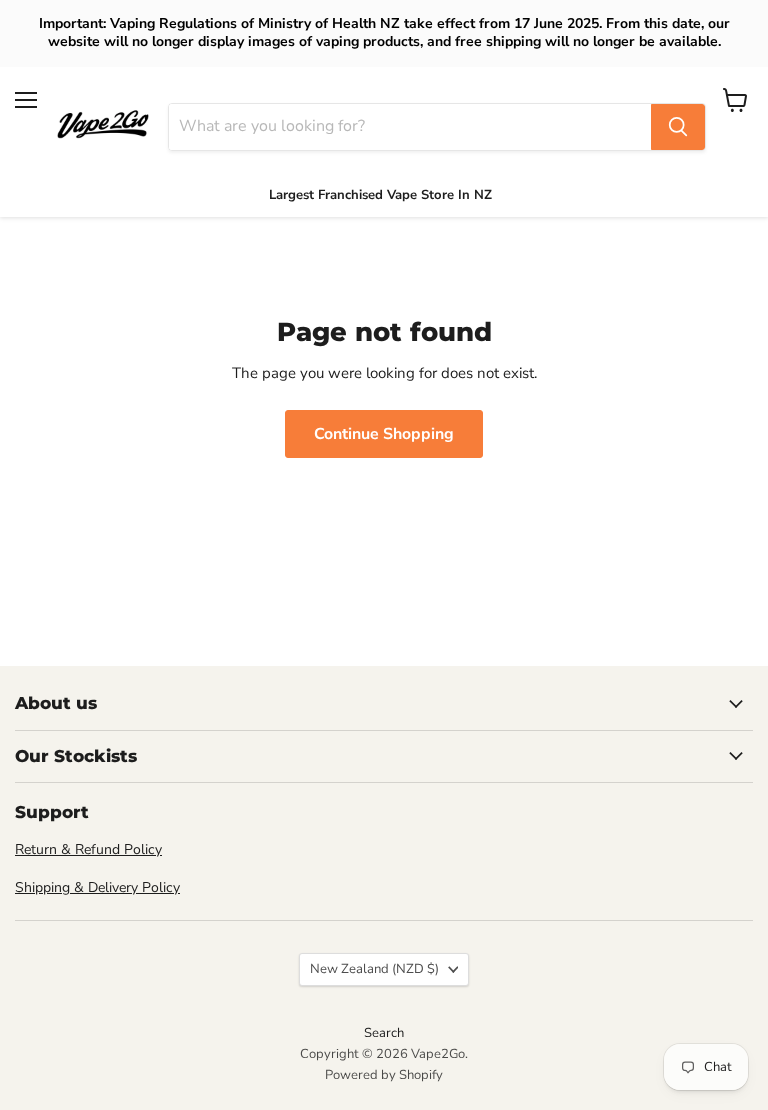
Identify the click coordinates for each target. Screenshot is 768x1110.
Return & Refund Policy (88, 849)
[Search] (678, 127)
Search (384, 1033)
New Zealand (374, 969)
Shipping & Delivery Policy (97, 887)
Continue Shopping (384, 434)
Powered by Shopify (384, 1075)
